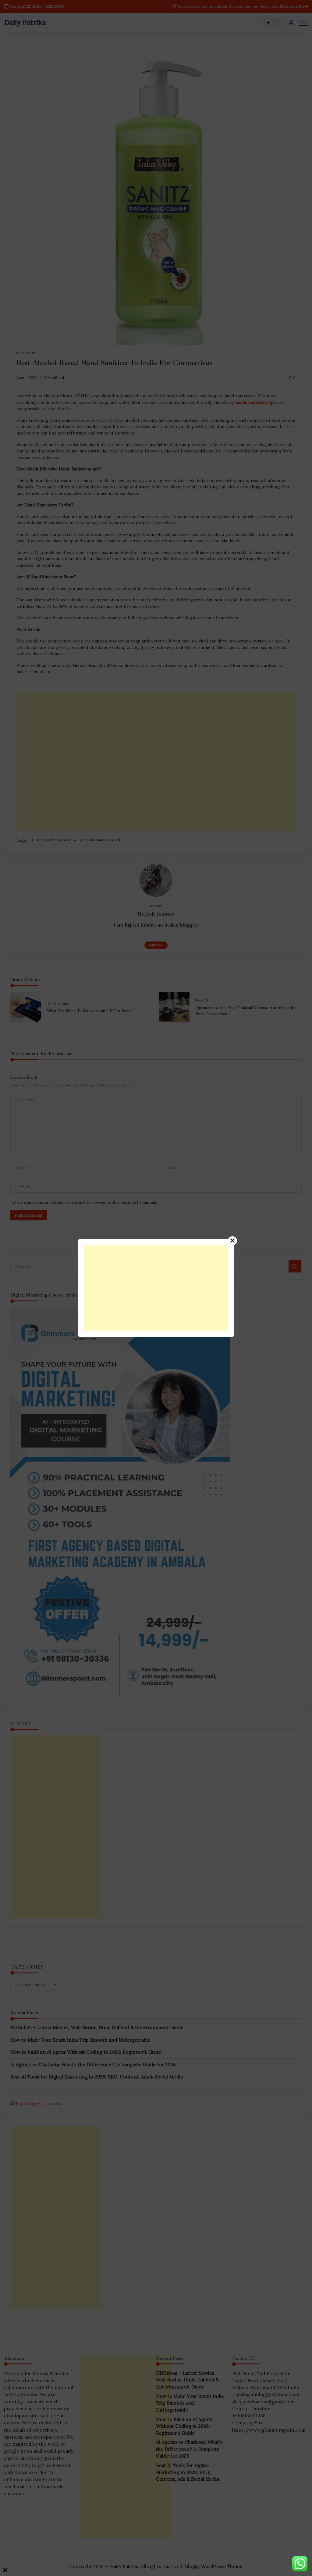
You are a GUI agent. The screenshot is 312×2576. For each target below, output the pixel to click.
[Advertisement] (156, 1288)
